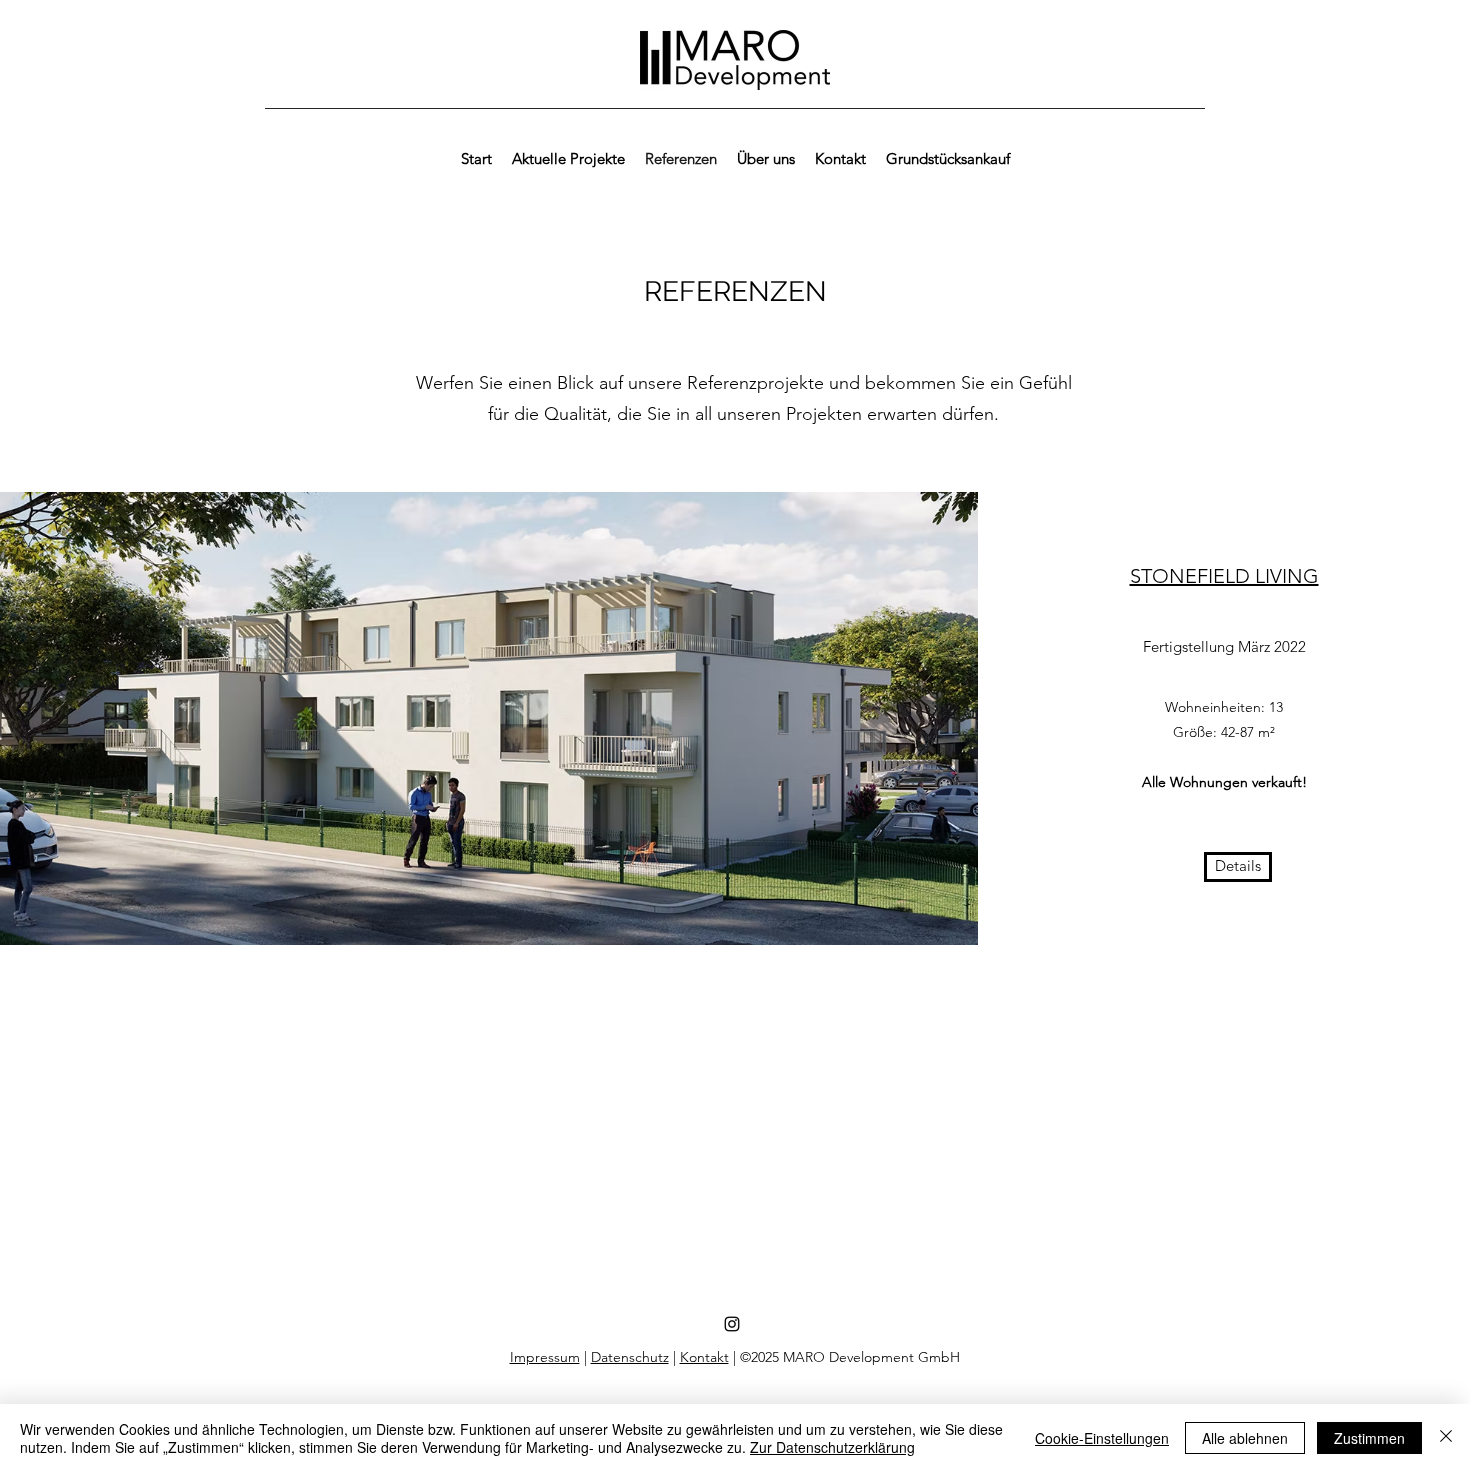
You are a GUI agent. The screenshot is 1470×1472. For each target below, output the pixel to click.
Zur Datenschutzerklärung (832, 1447)
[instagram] (732, 1324)
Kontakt (704, 1357)
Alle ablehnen (1245, 1438)
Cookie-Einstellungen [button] (1102, 1438)
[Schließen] (1446, 1438)
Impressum (545, 1357)
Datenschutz (630, 1357)
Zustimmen (1369, 1438)
